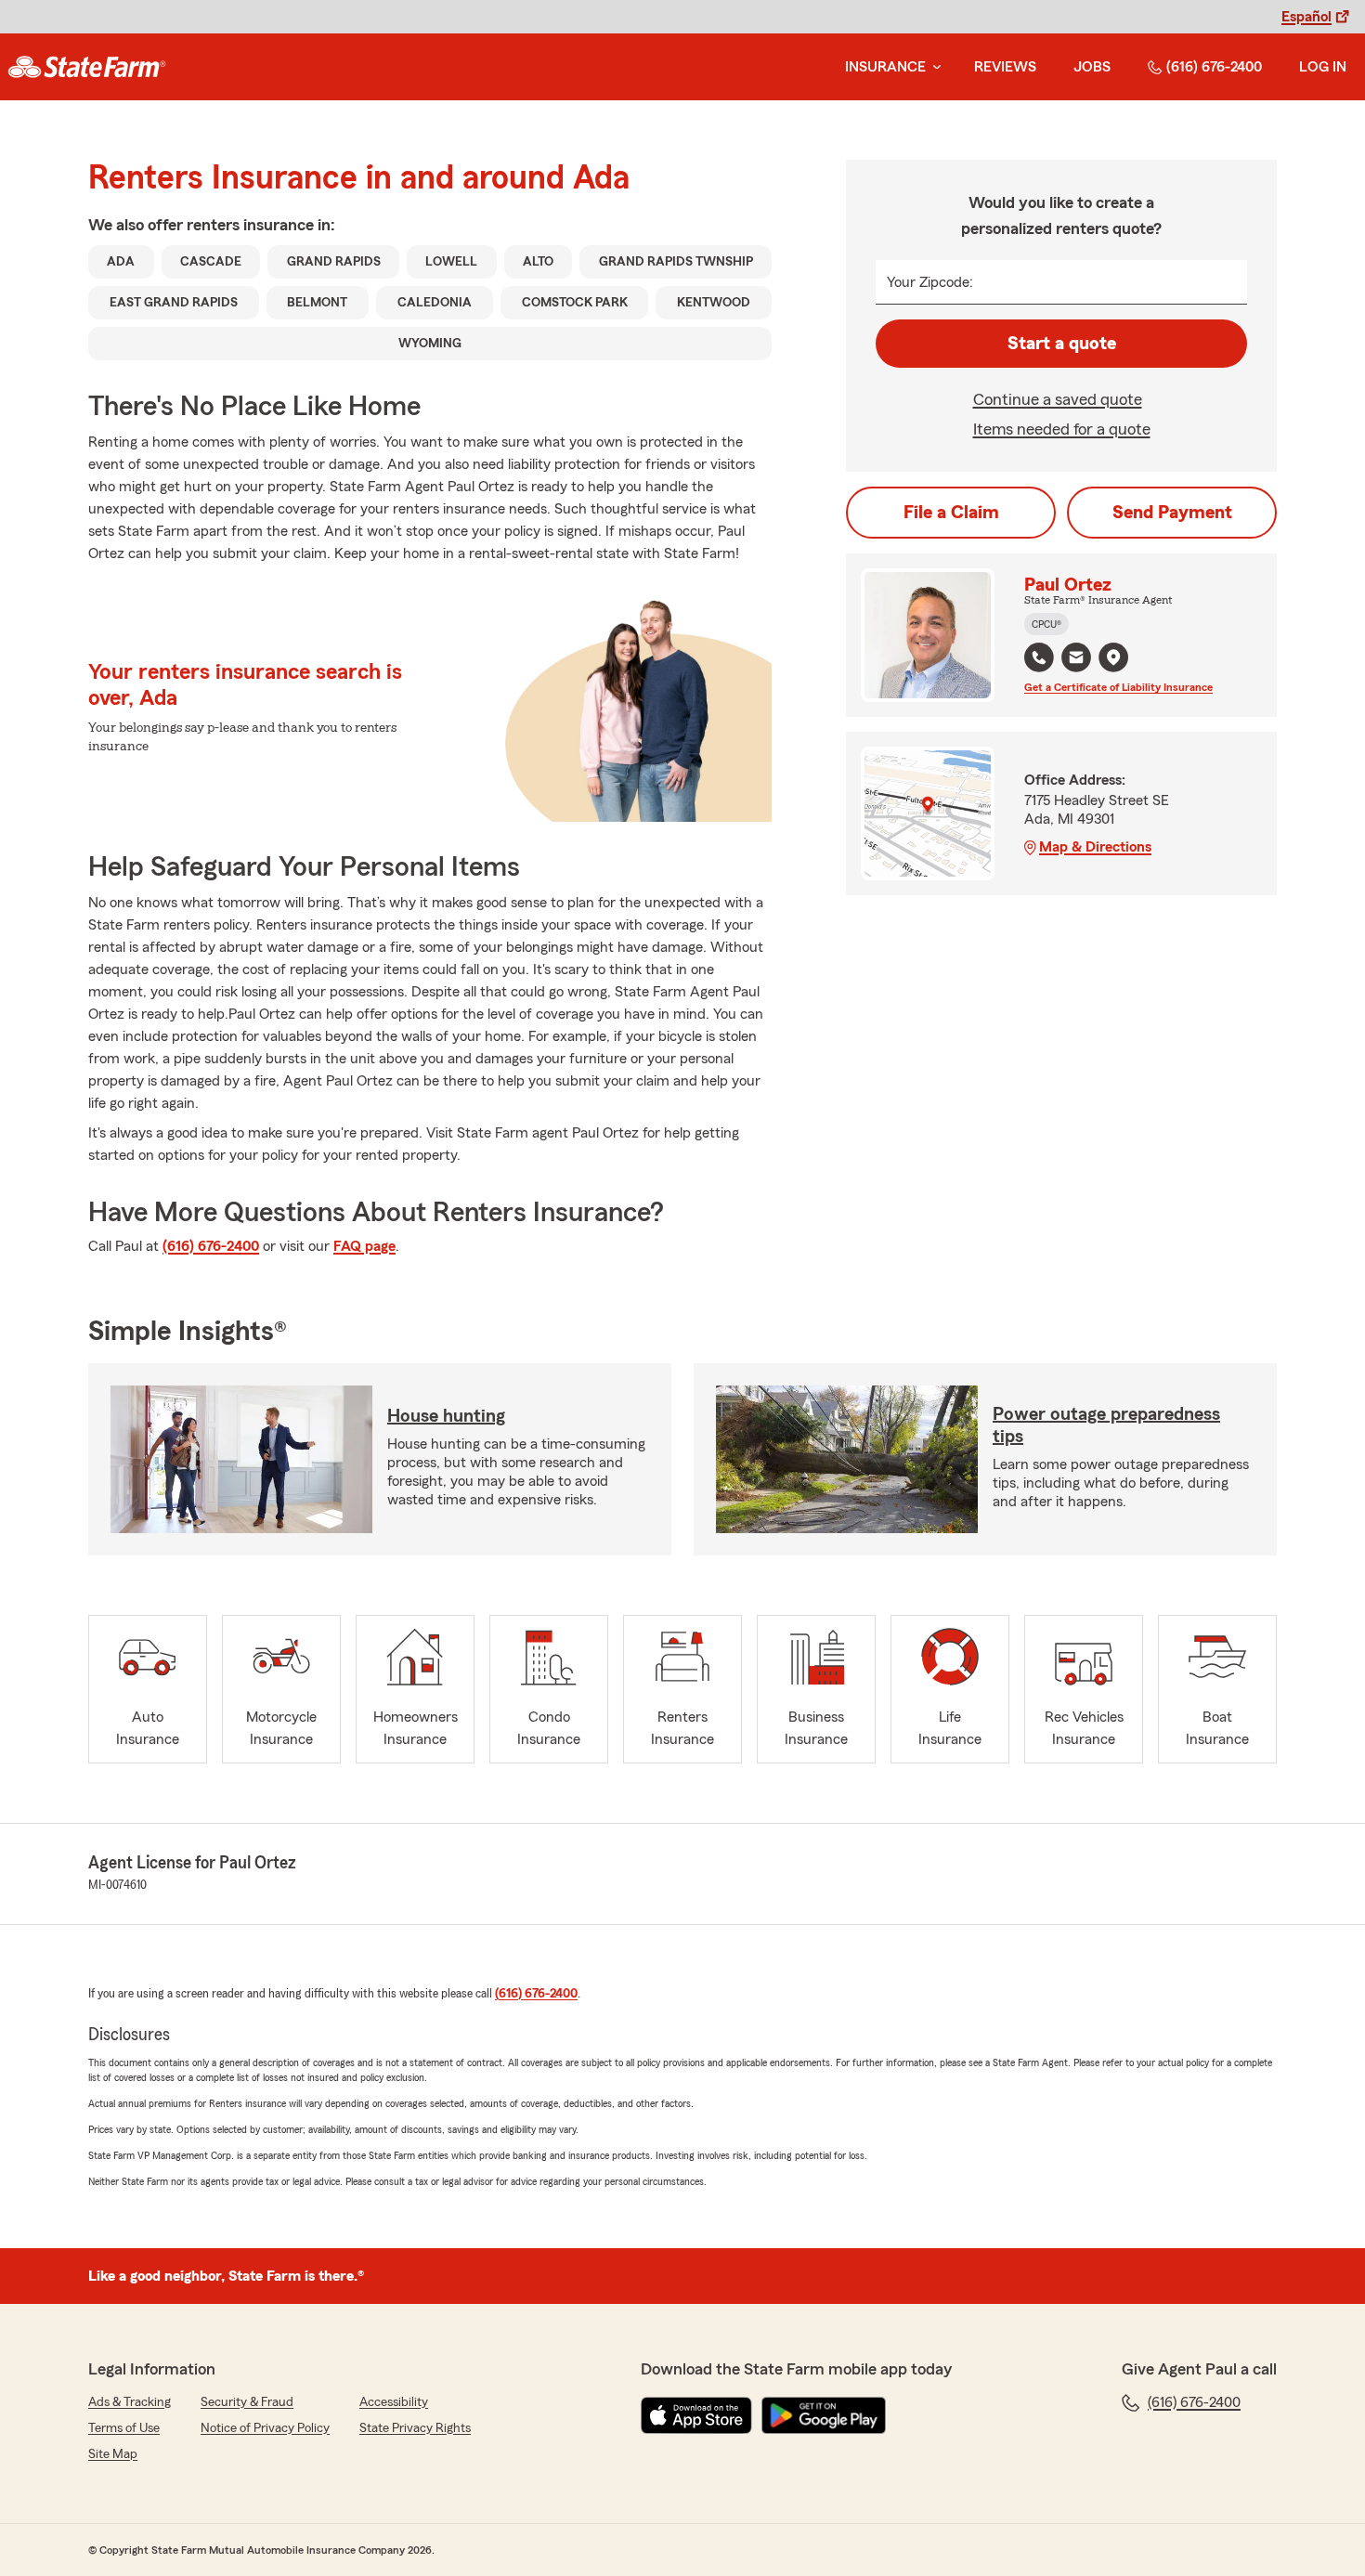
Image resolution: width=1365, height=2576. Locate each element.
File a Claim (951, 513)
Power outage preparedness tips (1106, 1425)
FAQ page (364, 1246)
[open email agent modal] (1076, 660)
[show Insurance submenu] (933, 67)
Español (1306, 17)
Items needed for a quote (1062, 429)
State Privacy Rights (415, 2428)
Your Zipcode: (930, 282)
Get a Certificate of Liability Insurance (1118, 687)
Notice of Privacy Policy (265, 2428)
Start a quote (1062, 344)
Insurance (885, 67)
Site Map (113, 2454)
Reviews (1005, 67)
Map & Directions (1095, 847)
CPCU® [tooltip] (1046, 624)
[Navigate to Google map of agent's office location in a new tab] (1113, 657)
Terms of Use (124, 2428)
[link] (87, 67)
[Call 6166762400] (1039, 657)
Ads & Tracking (130, 2402)
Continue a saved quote (1058, 399)
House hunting (446, 1416)
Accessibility (394, 2402)
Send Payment (1172, 513)
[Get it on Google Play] (824, 2415)
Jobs (1092, 67)
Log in (1323, 67)
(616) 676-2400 (1214, 67)
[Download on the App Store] (696, 2415)
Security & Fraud (247, 2402)
